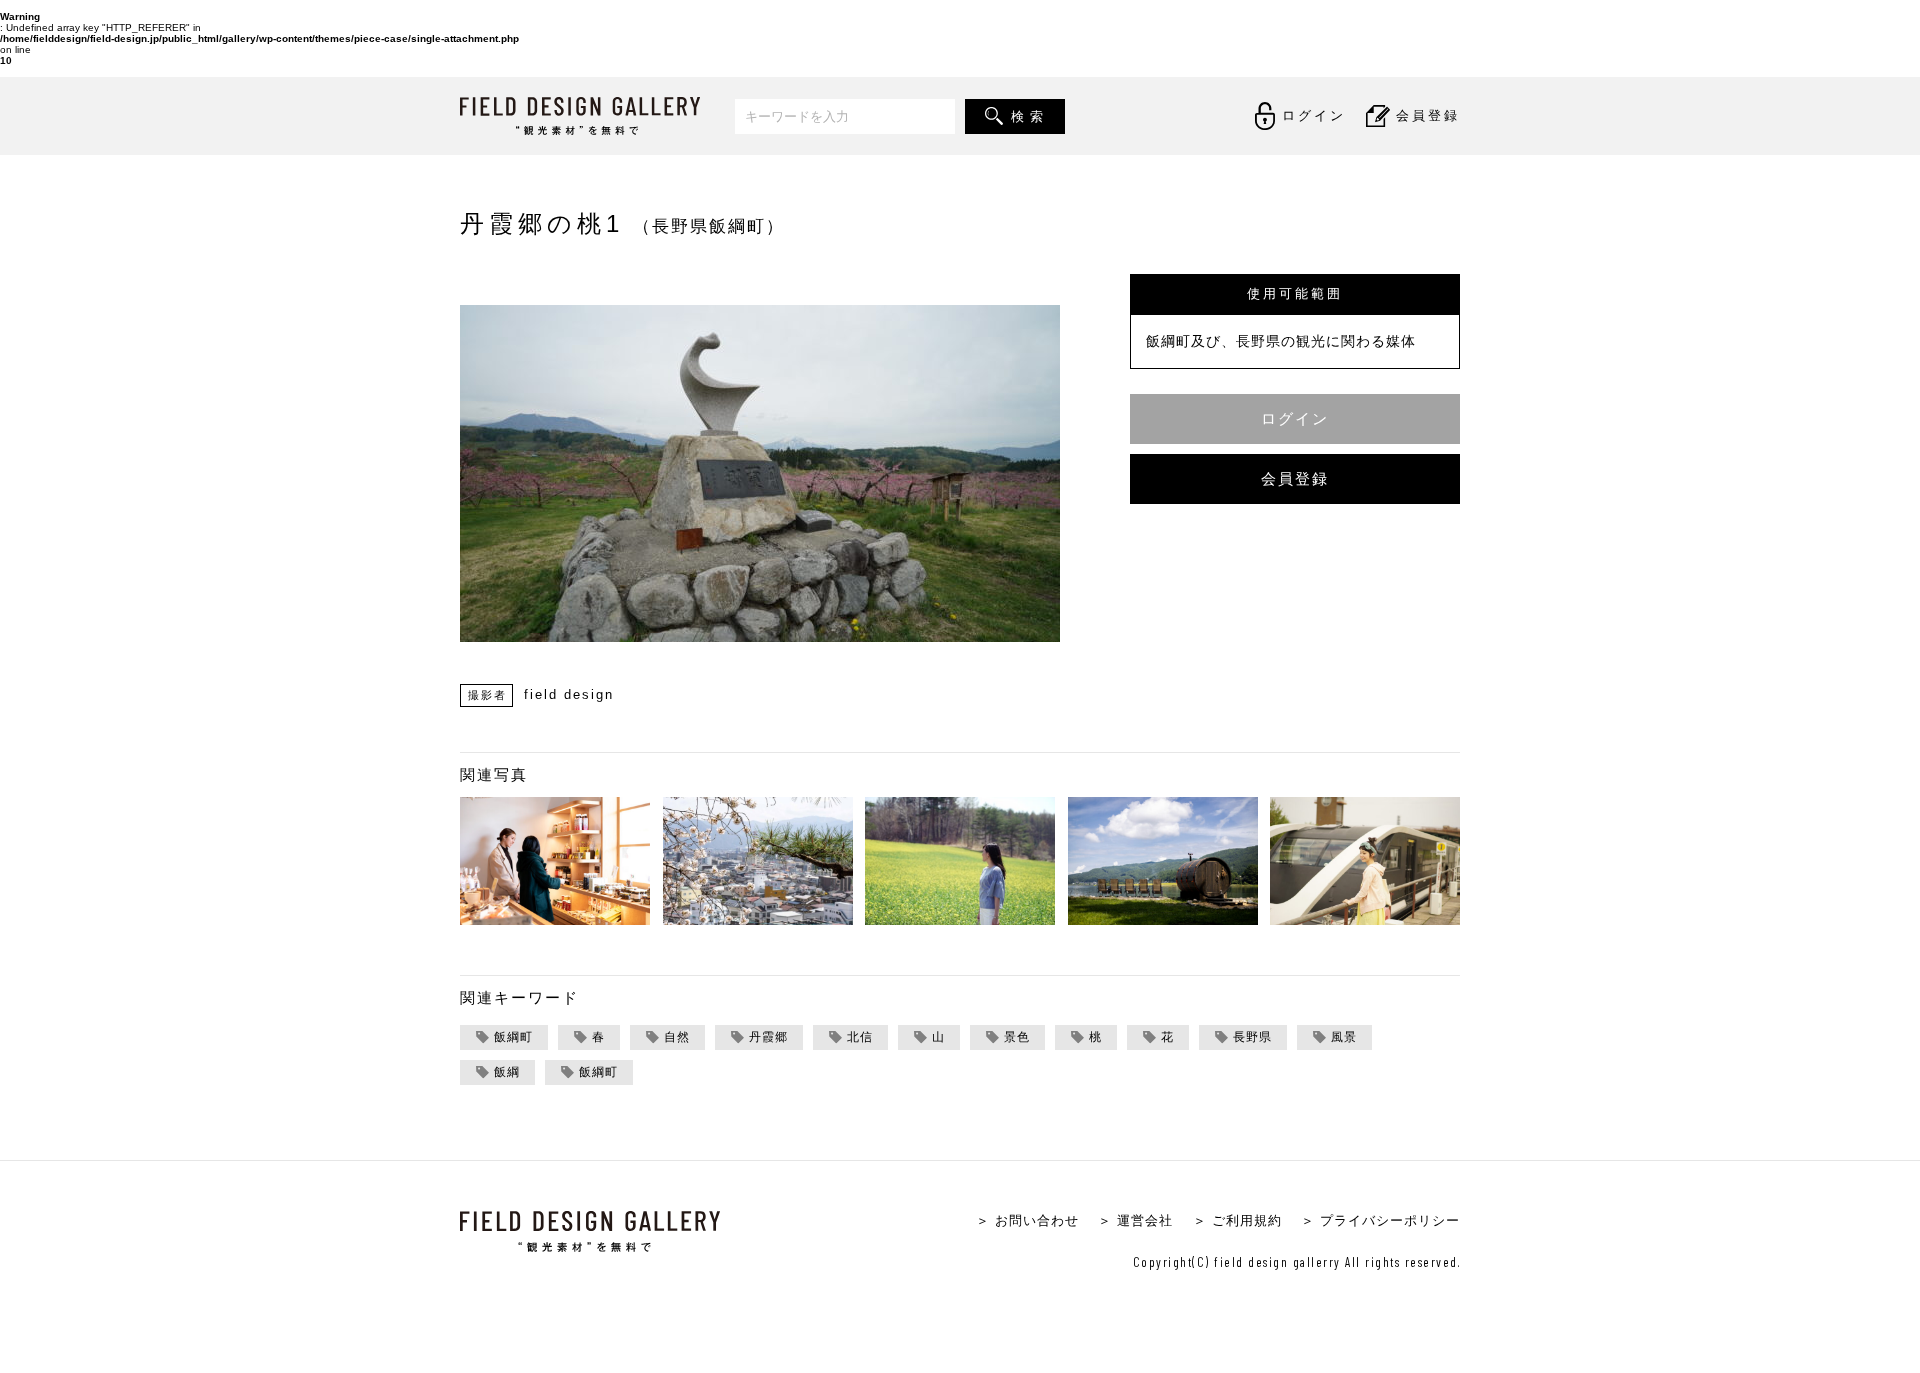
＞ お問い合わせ (1027, 1220)
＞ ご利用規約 (1237, 1220)
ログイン (1295, 418)
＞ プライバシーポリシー (1380, 1220)
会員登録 (1295, 478)
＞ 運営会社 (1135, 1220)
